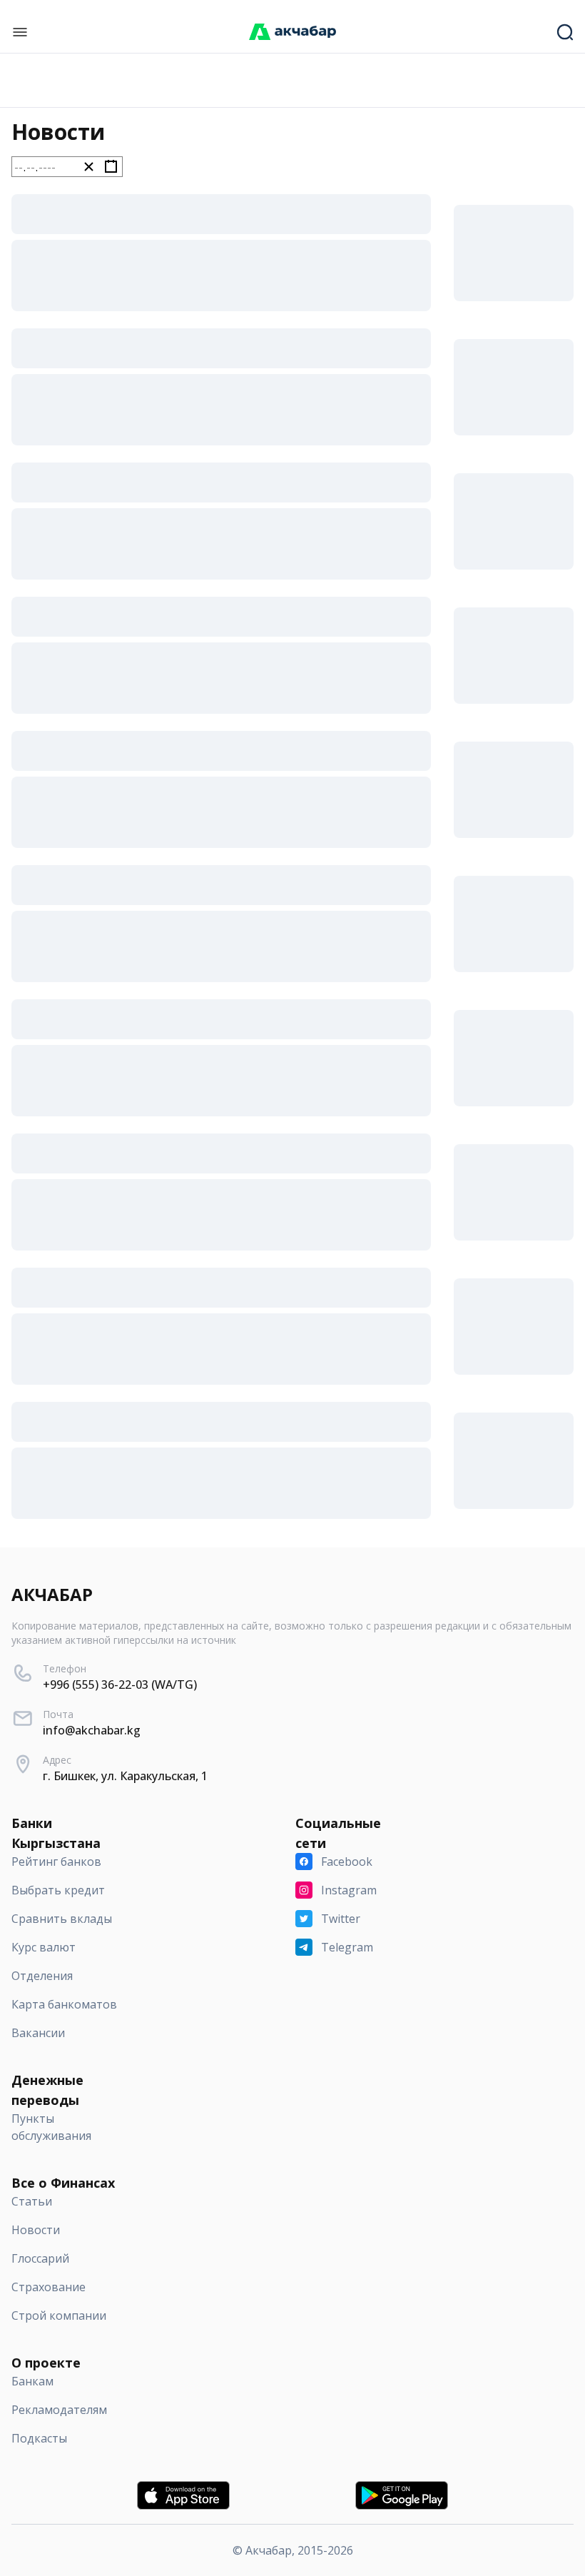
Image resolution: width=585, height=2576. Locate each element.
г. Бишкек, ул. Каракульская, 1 (125, 1776)
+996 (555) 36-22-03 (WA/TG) (120, 1684)
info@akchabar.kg (92, 1730)
